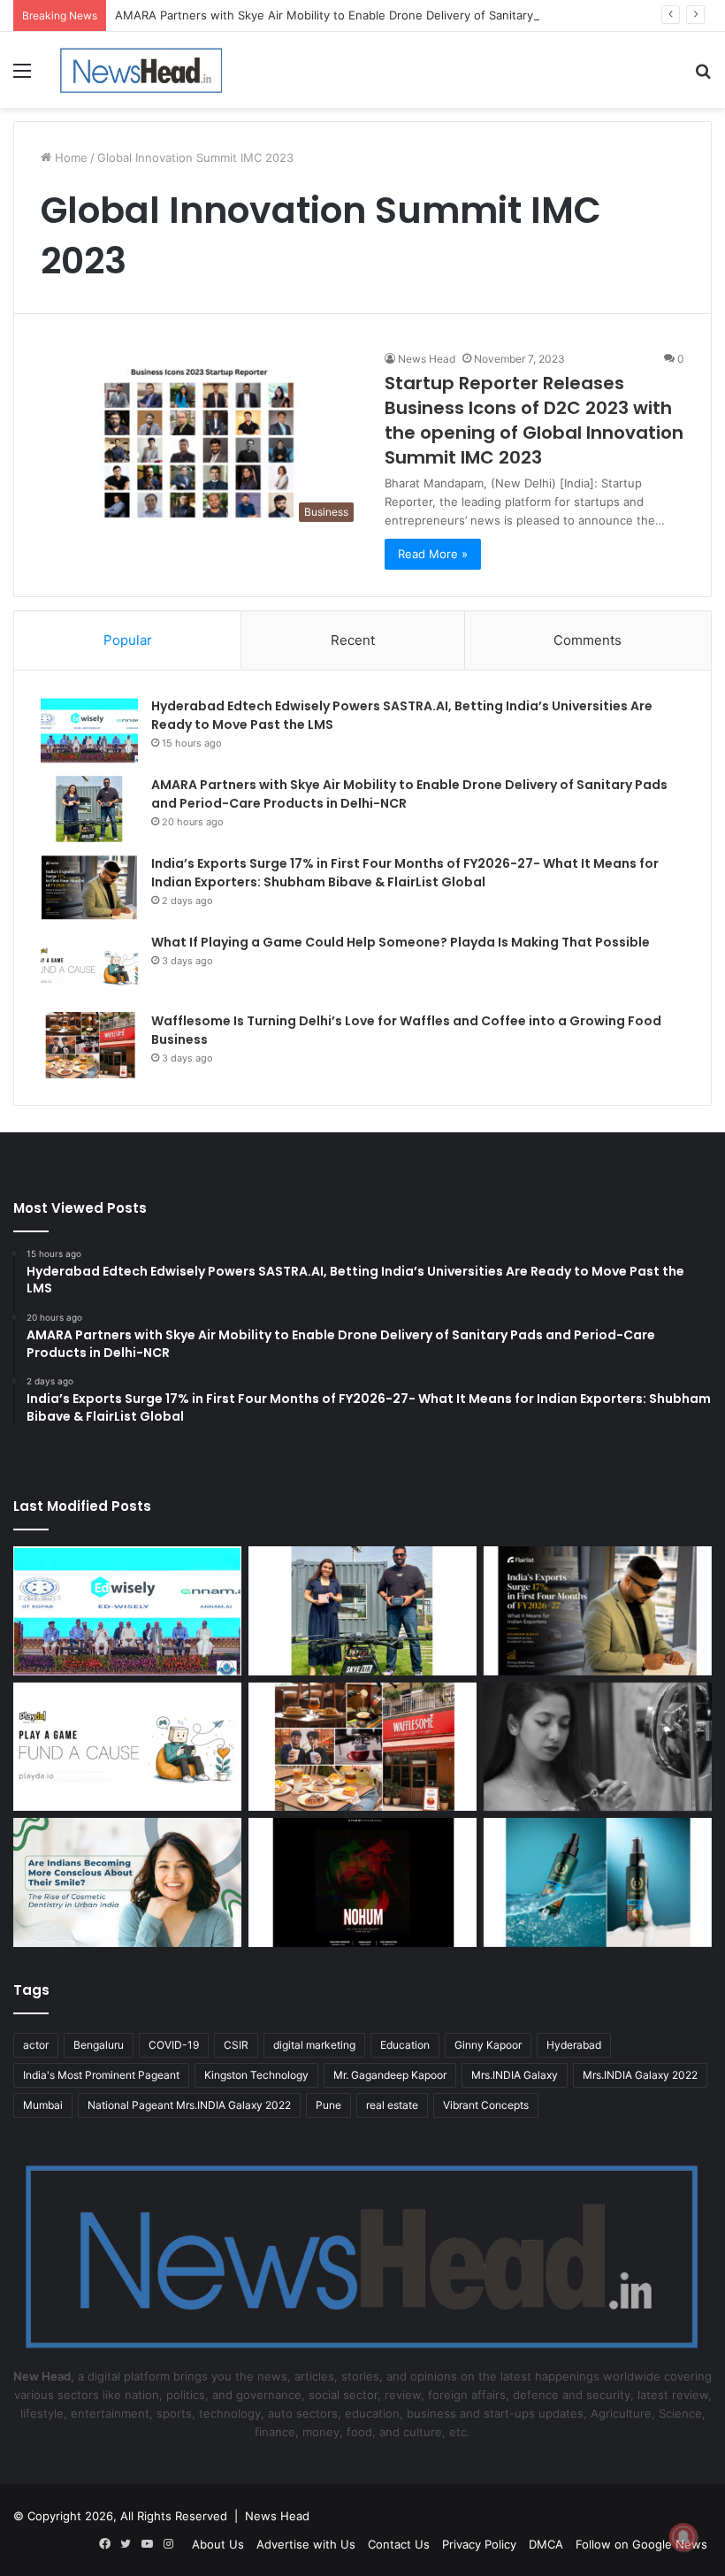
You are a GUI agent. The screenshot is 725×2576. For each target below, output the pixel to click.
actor (36, 2045)
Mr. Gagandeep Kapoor (390, 2075)
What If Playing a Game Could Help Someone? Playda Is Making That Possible (401, 942)
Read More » (433, 554)
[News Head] (141, 70)
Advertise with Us (306, 2544)
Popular (128, 640)
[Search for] (703, 77)
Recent (353, 640)
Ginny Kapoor (488, 2045)
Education (405, 2045)
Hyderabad (574, 2045)
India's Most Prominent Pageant (101, 2075)
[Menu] (22, 77)
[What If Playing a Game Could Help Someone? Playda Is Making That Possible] (89, 966)
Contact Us (399, 2544)
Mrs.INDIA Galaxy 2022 (640, 2075)
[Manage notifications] (683, 2537)
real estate (392, 2105)
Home (69, 157)
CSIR (236, 2045)
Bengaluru (99, 2045)
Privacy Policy (479, 2544)
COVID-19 (174, 2045)
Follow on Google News (641, 2544)
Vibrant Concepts (486, 2105)
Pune (328, 2105)
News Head (427, 359)
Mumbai (43, 2105)
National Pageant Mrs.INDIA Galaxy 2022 (189, 2105)
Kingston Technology (256, 2075)
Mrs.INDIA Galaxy (515, 2075)
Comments (588, 640)
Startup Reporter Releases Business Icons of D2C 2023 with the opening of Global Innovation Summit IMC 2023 (534, 420)
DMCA (546, 2544)
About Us (218, 2544)
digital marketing (314, 2045)
